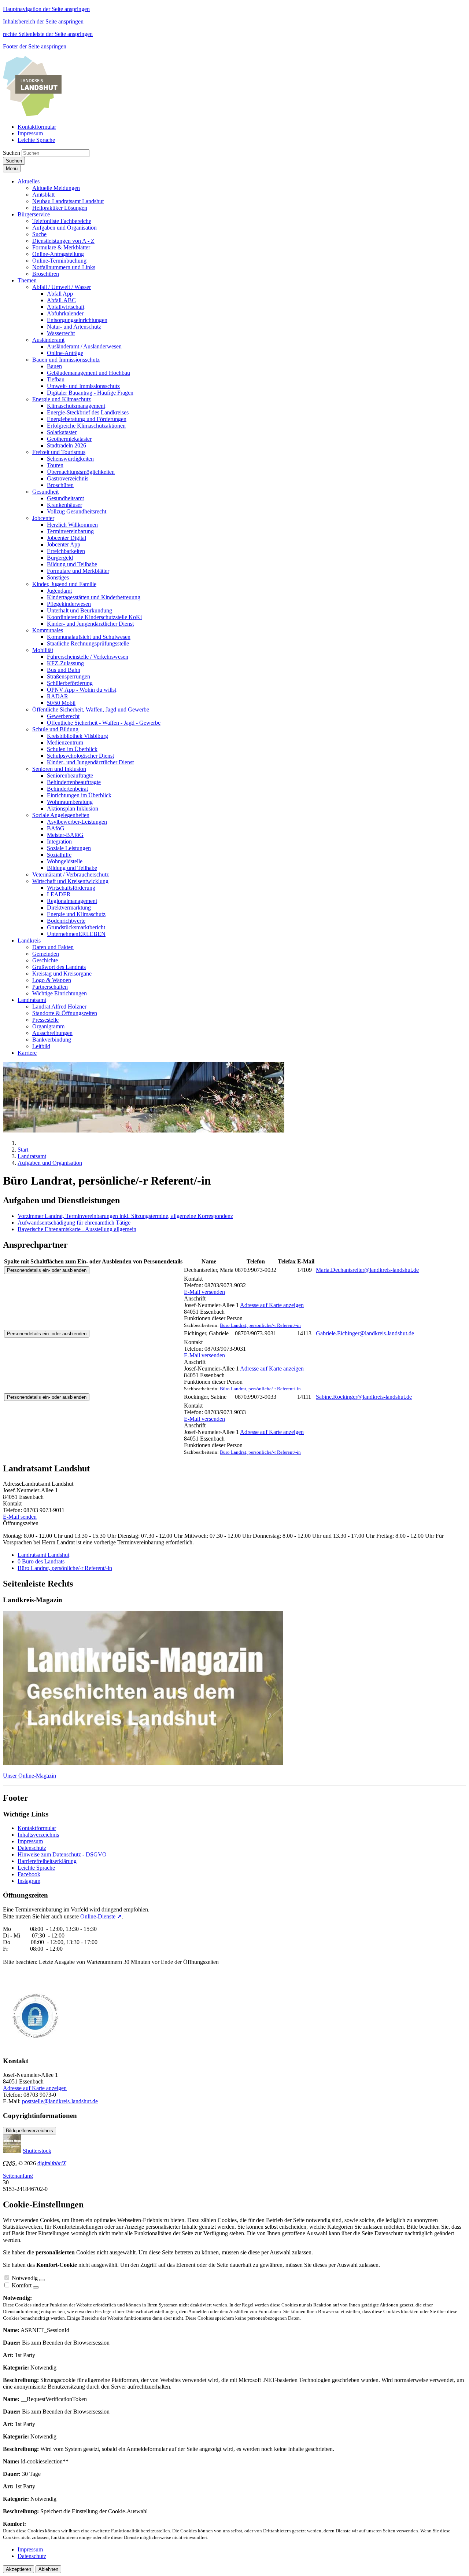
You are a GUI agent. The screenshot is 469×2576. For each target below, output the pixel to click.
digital (52, 2163)
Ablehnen (48, 2569)
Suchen (12, 153)
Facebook (29, 1874)
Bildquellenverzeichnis (29, 2131)
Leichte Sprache (36, 1868)
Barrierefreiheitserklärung (47, 1861)
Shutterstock (37, 2151)
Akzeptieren (19, 2569)
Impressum (30, 1841)
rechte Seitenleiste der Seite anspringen (48, 34)
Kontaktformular (37, 1828)
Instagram (29, 1881)
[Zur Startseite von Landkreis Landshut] (32, 114)
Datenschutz (32, 1848)
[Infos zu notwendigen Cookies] (42, 2280)
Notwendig (25, 2278)
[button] (29, 181)
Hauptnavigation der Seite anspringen (46, 9)
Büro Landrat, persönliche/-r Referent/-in (260, 1325)
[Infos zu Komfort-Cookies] (36, 2287)
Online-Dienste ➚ (101, 1916)
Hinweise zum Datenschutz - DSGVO (62, 1854)
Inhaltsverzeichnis (38, 1835)
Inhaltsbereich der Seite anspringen (43, 21)
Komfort (22, 2285)
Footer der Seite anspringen (35, 46)
